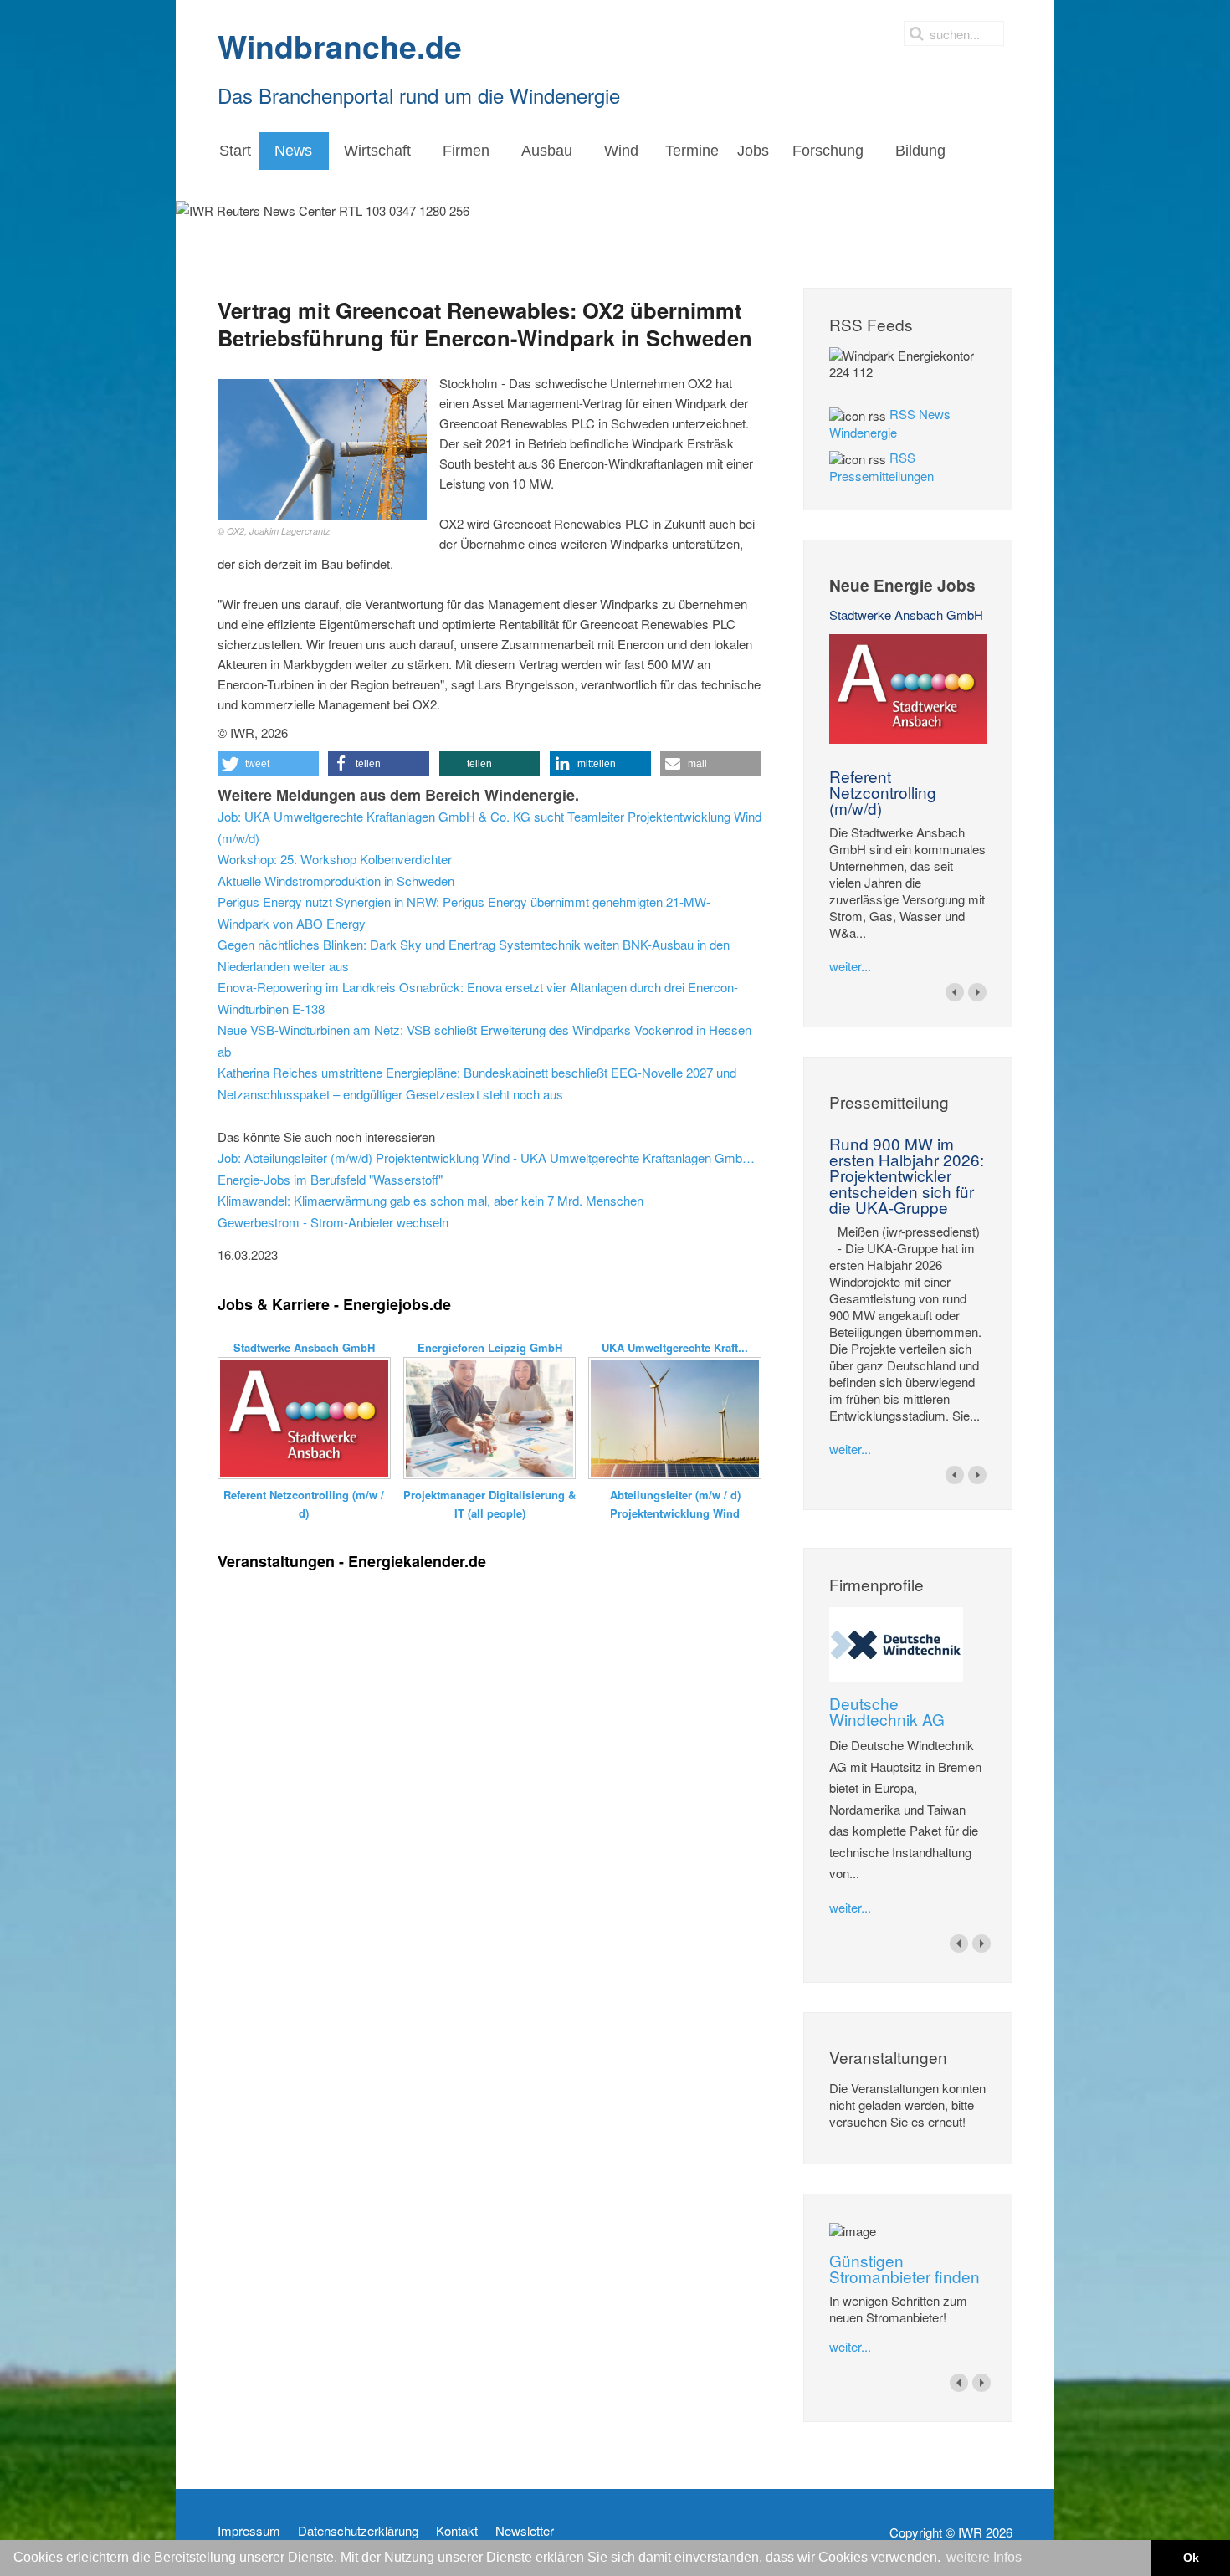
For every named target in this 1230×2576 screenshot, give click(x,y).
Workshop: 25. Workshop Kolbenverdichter (335, 859)
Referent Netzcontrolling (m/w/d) (883, 792)
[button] (268, 764)
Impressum (249, 2531)
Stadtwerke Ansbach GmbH (906, 615)
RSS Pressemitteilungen (881, 466)
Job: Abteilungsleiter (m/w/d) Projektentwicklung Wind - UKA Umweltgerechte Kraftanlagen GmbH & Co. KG (489, 1157)
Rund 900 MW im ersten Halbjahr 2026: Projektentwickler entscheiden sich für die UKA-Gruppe (907, 1175)
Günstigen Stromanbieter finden (905, 2268)
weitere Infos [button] (984, 2557)
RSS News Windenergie (890, 423)
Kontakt (457, 2531)
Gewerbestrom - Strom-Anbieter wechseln (333, 1222)
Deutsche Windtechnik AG (887, 1711)
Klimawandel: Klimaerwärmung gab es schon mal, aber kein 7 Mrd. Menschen (430, 1200)
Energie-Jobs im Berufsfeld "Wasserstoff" (330, 1179)
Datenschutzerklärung (358, 2531)
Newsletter (525, 2531)
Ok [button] (1191, 2558)
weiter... (850, 966)
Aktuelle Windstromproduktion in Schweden (336, 881)
